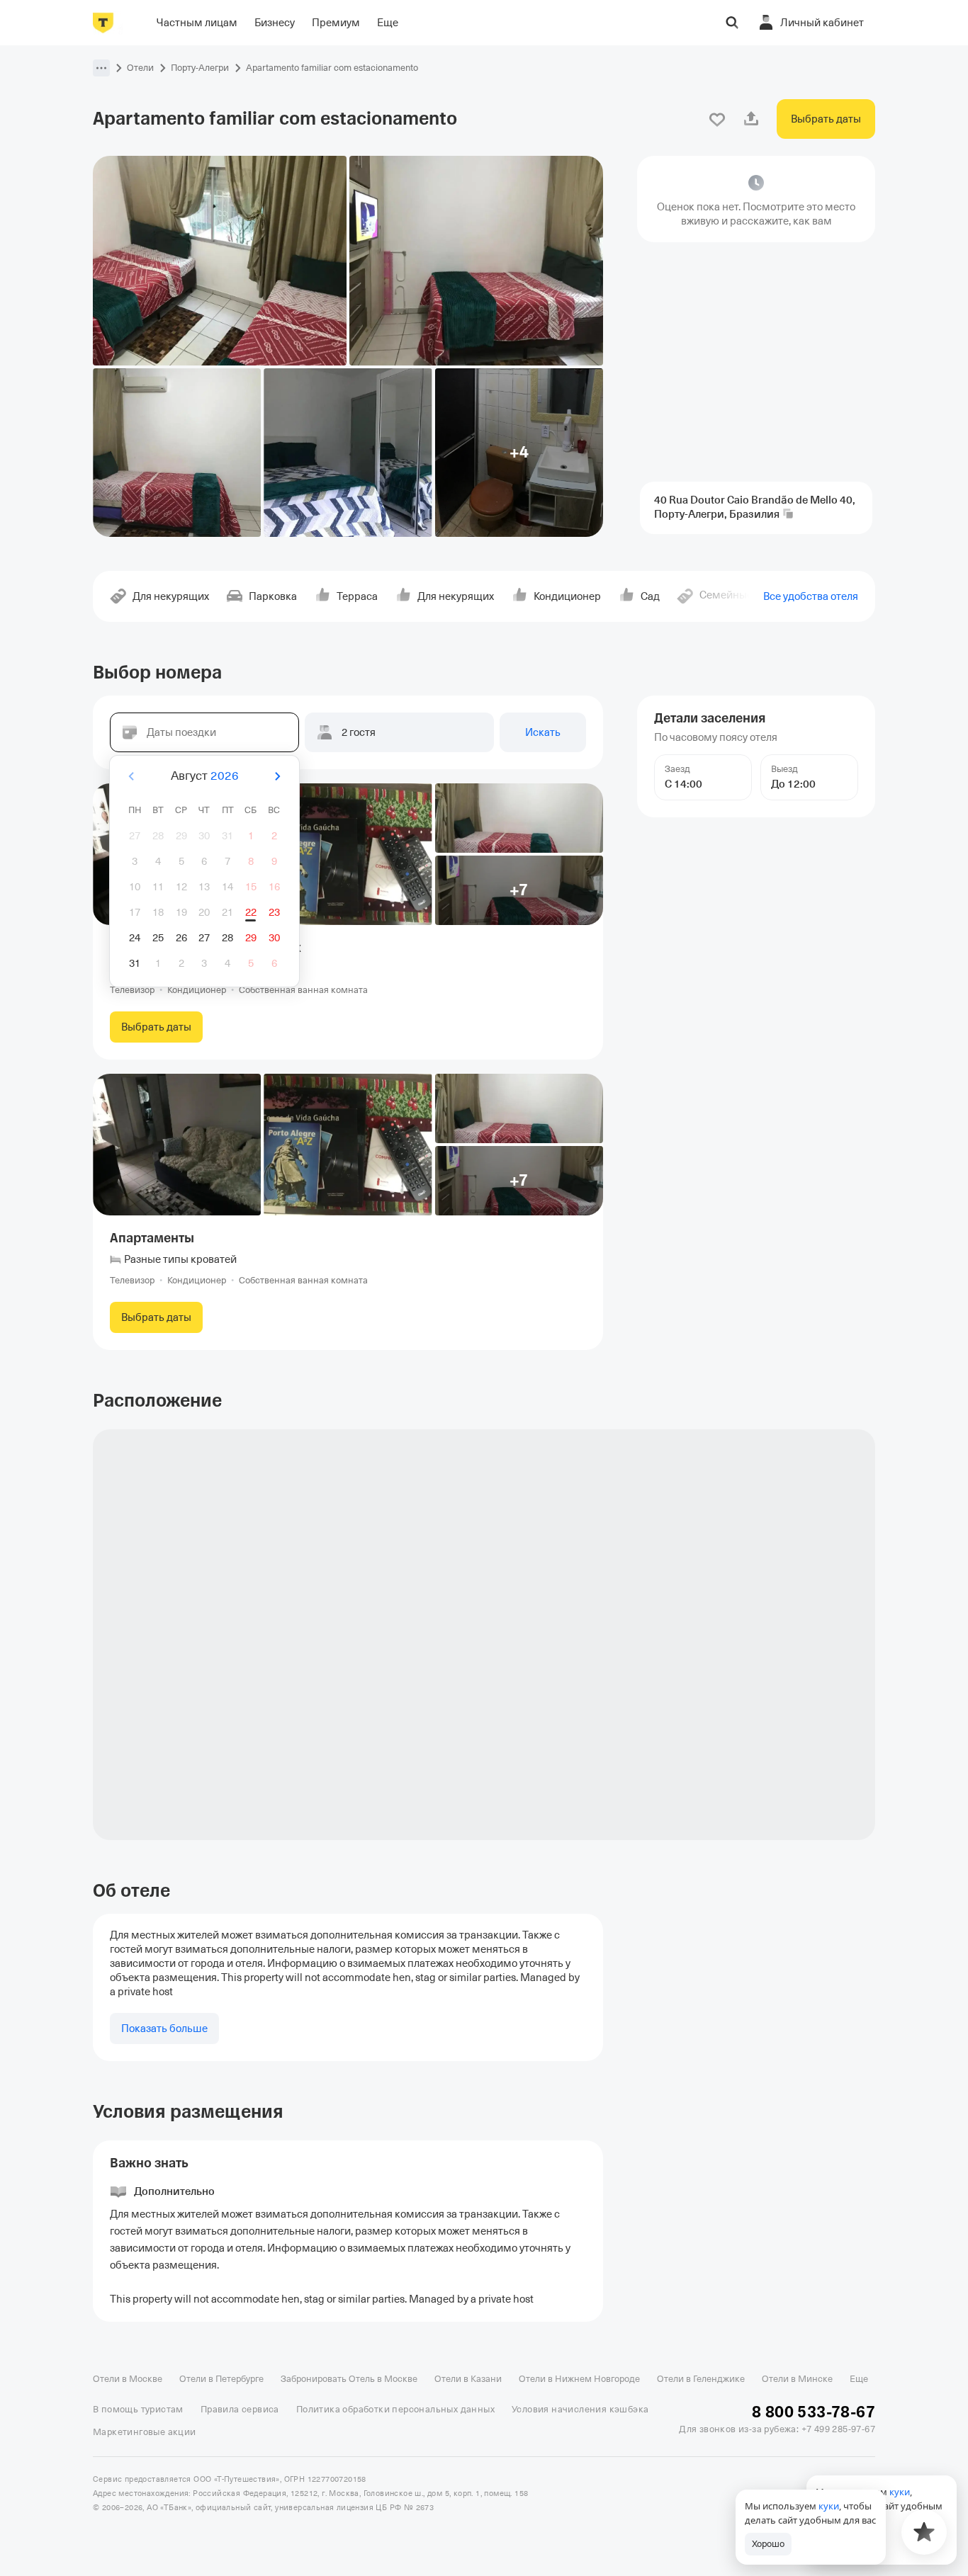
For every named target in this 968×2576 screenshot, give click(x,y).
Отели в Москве (128, 2379)
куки (829, 2506)
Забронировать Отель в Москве (349, 2379)
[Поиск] (732, 23)
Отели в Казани (468, 2379)
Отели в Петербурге (221, 2379)
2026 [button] (225, 776)
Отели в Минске (797, 2379)
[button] (101, 68)
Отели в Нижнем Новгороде (579, 2379)
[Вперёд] (277, 776)
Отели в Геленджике (701, 2379)
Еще (859, 2379)
